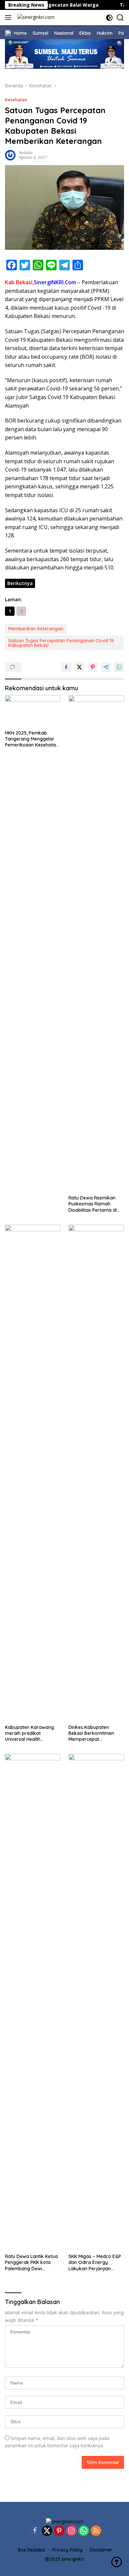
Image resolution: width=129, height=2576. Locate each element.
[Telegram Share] (106, 667)
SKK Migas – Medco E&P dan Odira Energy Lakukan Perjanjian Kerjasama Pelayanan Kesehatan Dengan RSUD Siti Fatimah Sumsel (96, 2262)
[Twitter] (47, 2531)
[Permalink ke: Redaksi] (10, 154)
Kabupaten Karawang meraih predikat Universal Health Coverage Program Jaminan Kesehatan (29, 1733)
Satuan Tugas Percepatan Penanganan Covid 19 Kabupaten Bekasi (61, 643)
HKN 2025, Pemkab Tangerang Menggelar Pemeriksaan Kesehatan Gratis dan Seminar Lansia (32, 739)
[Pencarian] (120, 18)
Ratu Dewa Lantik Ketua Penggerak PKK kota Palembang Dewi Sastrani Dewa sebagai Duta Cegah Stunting (31, 2262)
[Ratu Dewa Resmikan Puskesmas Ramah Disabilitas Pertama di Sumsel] (96, 943)
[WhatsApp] (84, 2531)
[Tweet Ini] (79, 667)
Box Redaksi (31, 2550)
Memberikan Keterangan (36, 629)
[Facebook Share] (66, 667)
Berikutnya (20, 583)
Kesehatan (16, 100)
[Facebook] (35, 2531)
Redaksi (26, 153)
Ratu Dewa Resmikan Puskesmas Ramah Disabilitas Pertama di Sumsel (93, 1204)
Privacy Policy (67, 2550)
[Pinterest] (59, 2531)
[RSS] (96, 2531)
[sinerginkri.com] (35, 18)
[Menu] (9, 18)
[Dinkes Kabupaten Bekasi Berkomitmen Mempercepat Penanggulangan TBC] (96, 1473)
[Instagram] (71, 2531)
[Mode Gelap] (109, 18)
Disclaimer (101, 2550)
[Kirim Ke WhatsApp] (119, 667)
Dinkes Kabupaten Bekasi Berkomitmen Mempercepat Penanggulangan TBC (92, 1733)
